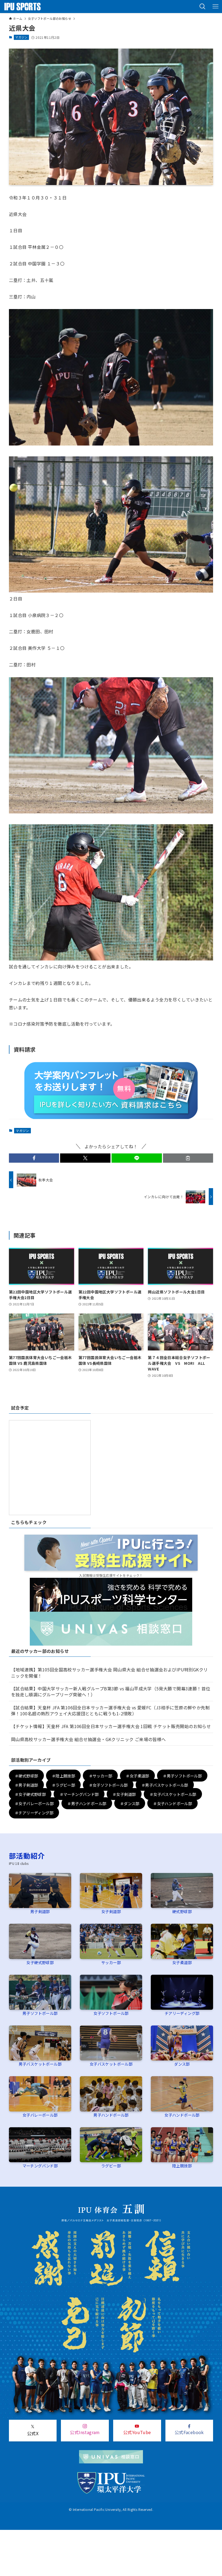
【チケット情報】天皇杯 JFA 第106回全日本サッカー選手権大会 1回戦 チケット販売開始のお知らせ (111, 1726)
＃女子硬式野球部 (30, 1794)
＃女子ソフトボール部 (108, 1785)
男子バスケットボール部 (40, 2064)
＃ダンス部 (130, 1803)
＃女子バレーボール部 (34, 1803)
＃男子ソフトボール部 (182, 1776)
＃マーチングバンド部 (79, 1794)
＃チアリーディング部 (34, 1813)
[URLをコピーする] (188, 1158)
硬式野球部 (182, 1911)
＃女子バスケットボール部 (173, 1794)
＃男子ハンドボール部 (87, 1803)
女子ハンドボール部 (182, 2115)
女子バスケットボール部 (111, 2064)
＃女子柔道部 (137, 1776)
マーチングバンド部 (40, 2166)
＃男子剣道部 (26, 1785)
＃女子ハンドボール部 (172, 1803)
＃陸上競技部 (63, 1776)
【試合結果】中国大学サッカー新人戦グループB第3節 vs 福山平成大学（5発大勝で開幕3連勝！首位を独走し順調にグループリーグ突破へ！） (111, 1691)
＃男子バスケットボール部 (165, 1785)
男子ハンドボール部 (111, 2115)
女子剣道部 (111, 1911)
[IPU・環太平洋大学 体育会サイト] (22, 7)
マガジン (21, 37)
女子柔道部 (182, 1962)
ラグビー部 (111, 2166)
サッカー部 (111, 1962)
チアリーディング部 (182, 2013)
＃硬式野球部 (26, 1776)
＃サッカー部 (100, 1776)
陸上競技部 (182, 2166)
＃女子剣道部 (124, 1794)
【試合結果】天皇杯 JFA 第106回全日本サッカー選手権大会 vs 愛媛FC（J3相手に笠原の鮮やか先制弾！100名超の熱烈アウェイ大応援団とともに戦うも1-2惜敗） (110, 1710)
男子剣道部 (40, 1911)
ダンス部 (182, 2064)
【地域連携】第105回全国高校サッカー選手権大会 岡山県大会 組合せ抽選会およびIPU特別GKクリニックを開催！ (110, 1672)
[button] (203, 7)
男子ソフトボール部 (40, 2013)
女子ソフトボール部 (111, 2013)
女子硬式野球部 (40, 1962)
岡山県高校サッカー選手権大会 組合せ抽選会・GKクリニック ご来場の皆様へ (89, 1739)
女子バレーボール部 (40, 2115)
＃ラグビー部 (63, 1785)
